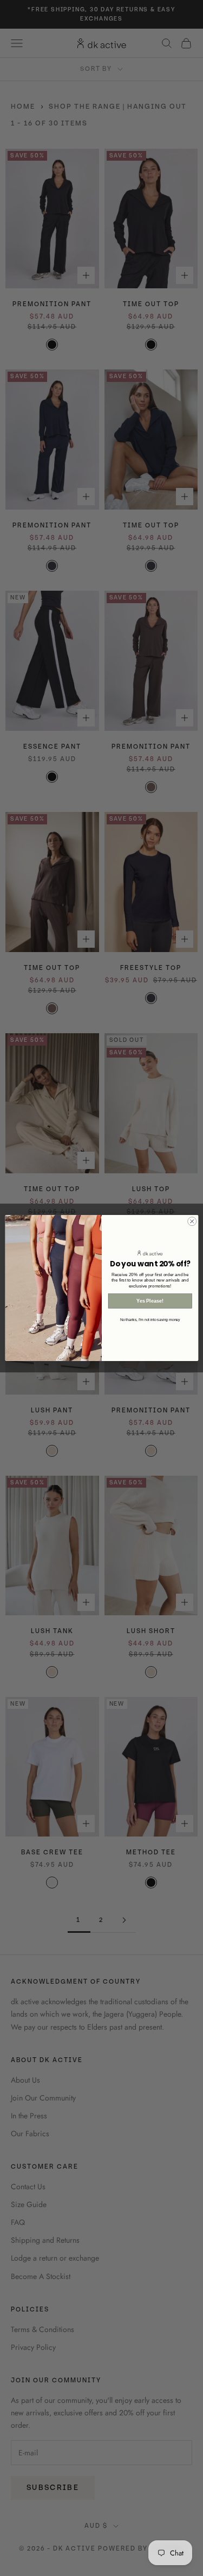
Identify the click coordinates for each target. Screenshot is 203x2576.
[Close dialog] (192, 1221)
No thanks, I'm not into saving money (150, 1319)
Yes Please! (150, 1301)
